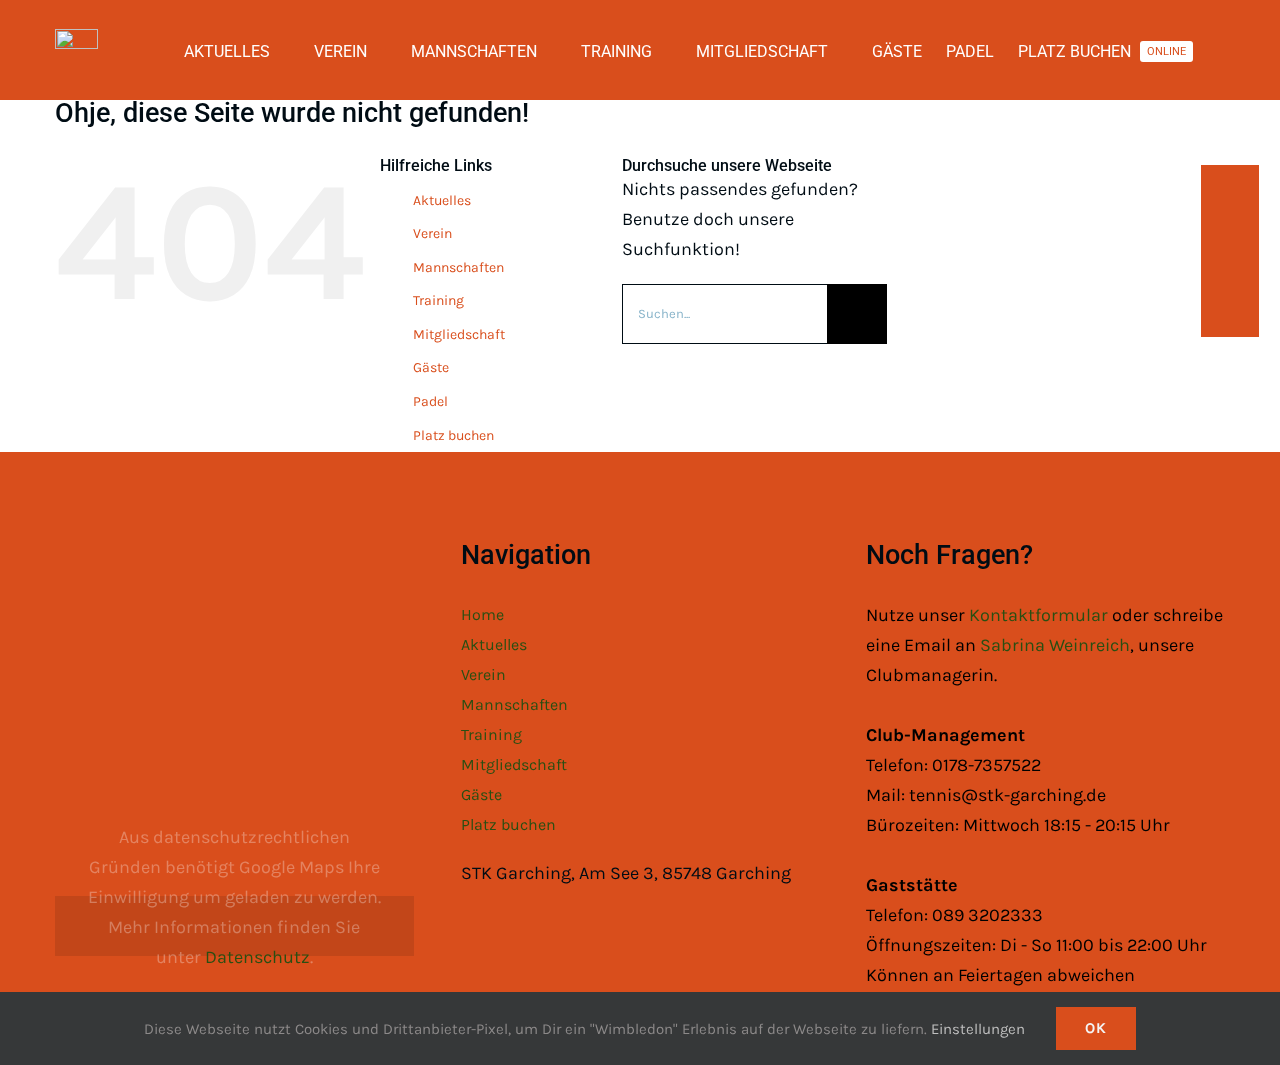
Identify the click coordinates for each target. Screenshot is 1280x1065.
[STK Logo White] (76, 38)
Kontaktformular (1040, 615)
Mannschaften (458, 267)
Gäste (431, 367)
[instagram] (1232, 232)
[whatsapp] (1232, 270)
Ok (1096, 1028)
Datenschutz (257, 957)
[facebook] (1232, 194)
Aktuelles (442, 200)
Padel (430, 401)
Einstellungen (980, 1029)
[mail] (1232, 308)
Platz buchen (453, 435)
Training (438, 300)
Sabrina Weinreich (1055, 645)
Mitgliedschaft (459, 334)
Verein (432, 233)
